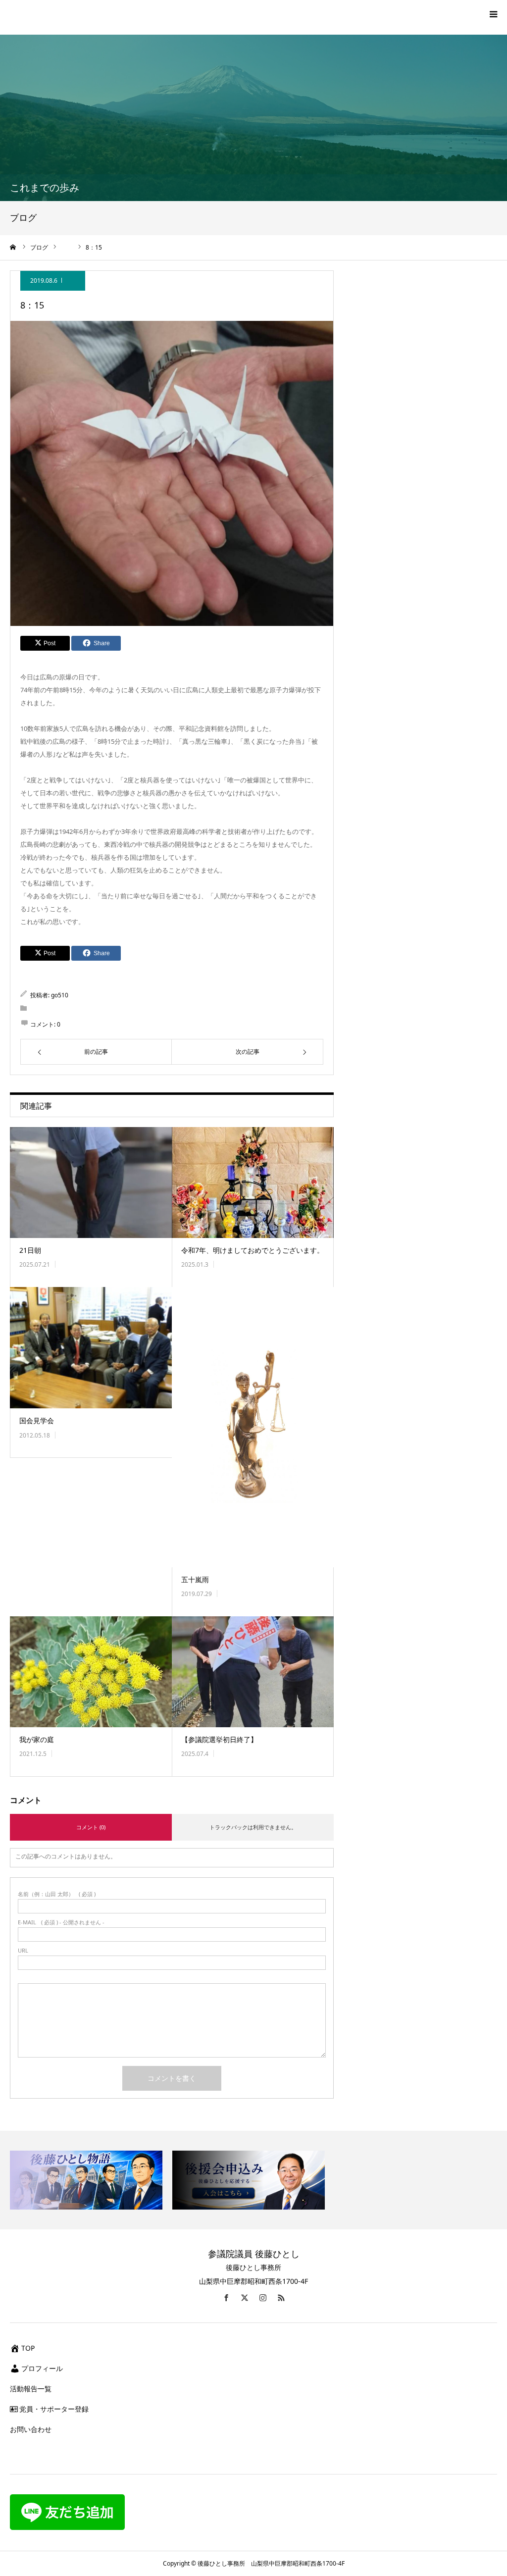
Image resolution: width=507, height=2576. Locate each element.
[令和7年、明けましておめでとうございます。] (253, 1183)
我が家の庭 (37, 1739)
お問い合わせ (31, 2429)
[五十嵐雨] (253, 1427)
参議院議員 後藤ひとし (254, 2254)
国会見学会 (37, 1420)
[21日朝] (91, 1183)
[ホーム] (13, 247)
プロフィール (42, 2368)
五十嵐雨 (195, 1579)
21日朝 (30, 1250)
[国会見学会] (91, 1348)
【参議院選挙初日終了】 (219, 1739)
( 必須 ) (57, 1894)
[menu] (493, 14)
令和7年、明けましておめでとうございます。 (253, 1250)
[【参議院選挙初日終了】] (253, 1672)
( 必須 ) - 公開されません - (61, 1922)
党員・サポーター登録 (54, 2409)
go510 (60, 995)
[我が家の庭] (91, 1672)
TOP (28, 2348)
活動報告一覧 (31, 2389)
